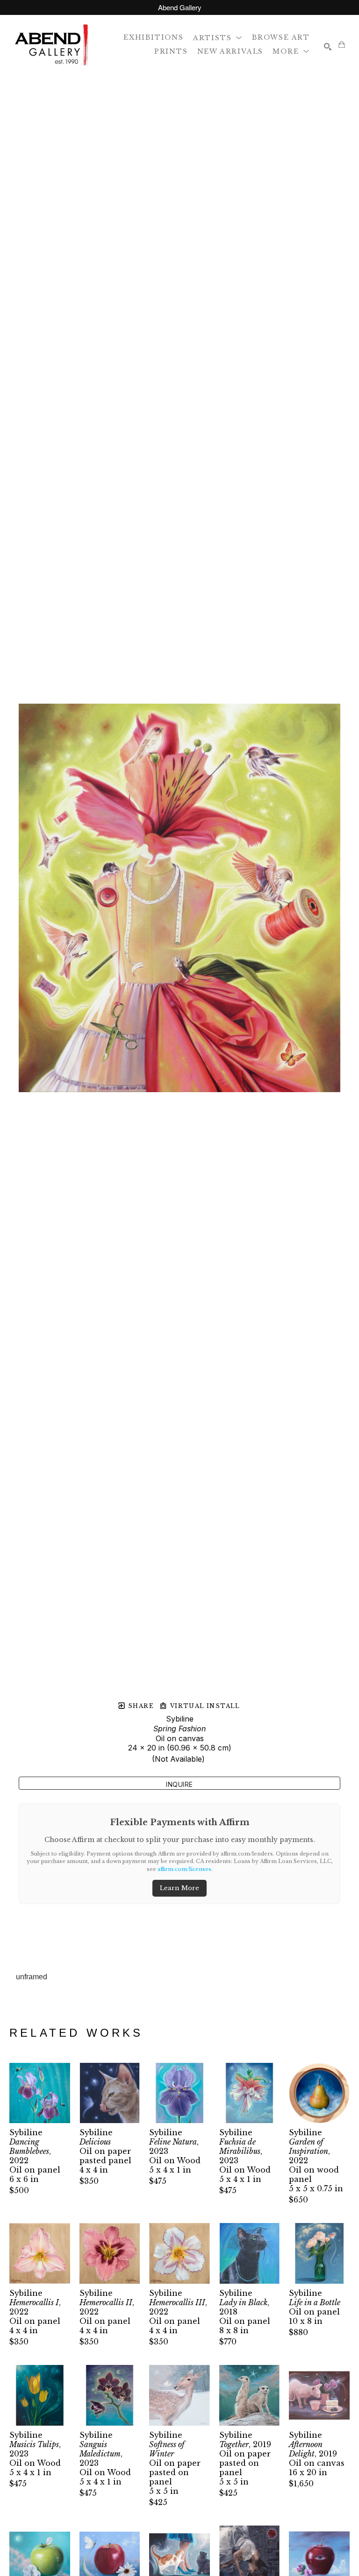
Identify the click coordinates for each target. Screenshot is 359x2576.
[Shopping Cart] (342, 44)
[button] (218, 37)
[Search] (328, 47)
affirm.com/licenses (184, 1869)
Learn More (179, 1888)
